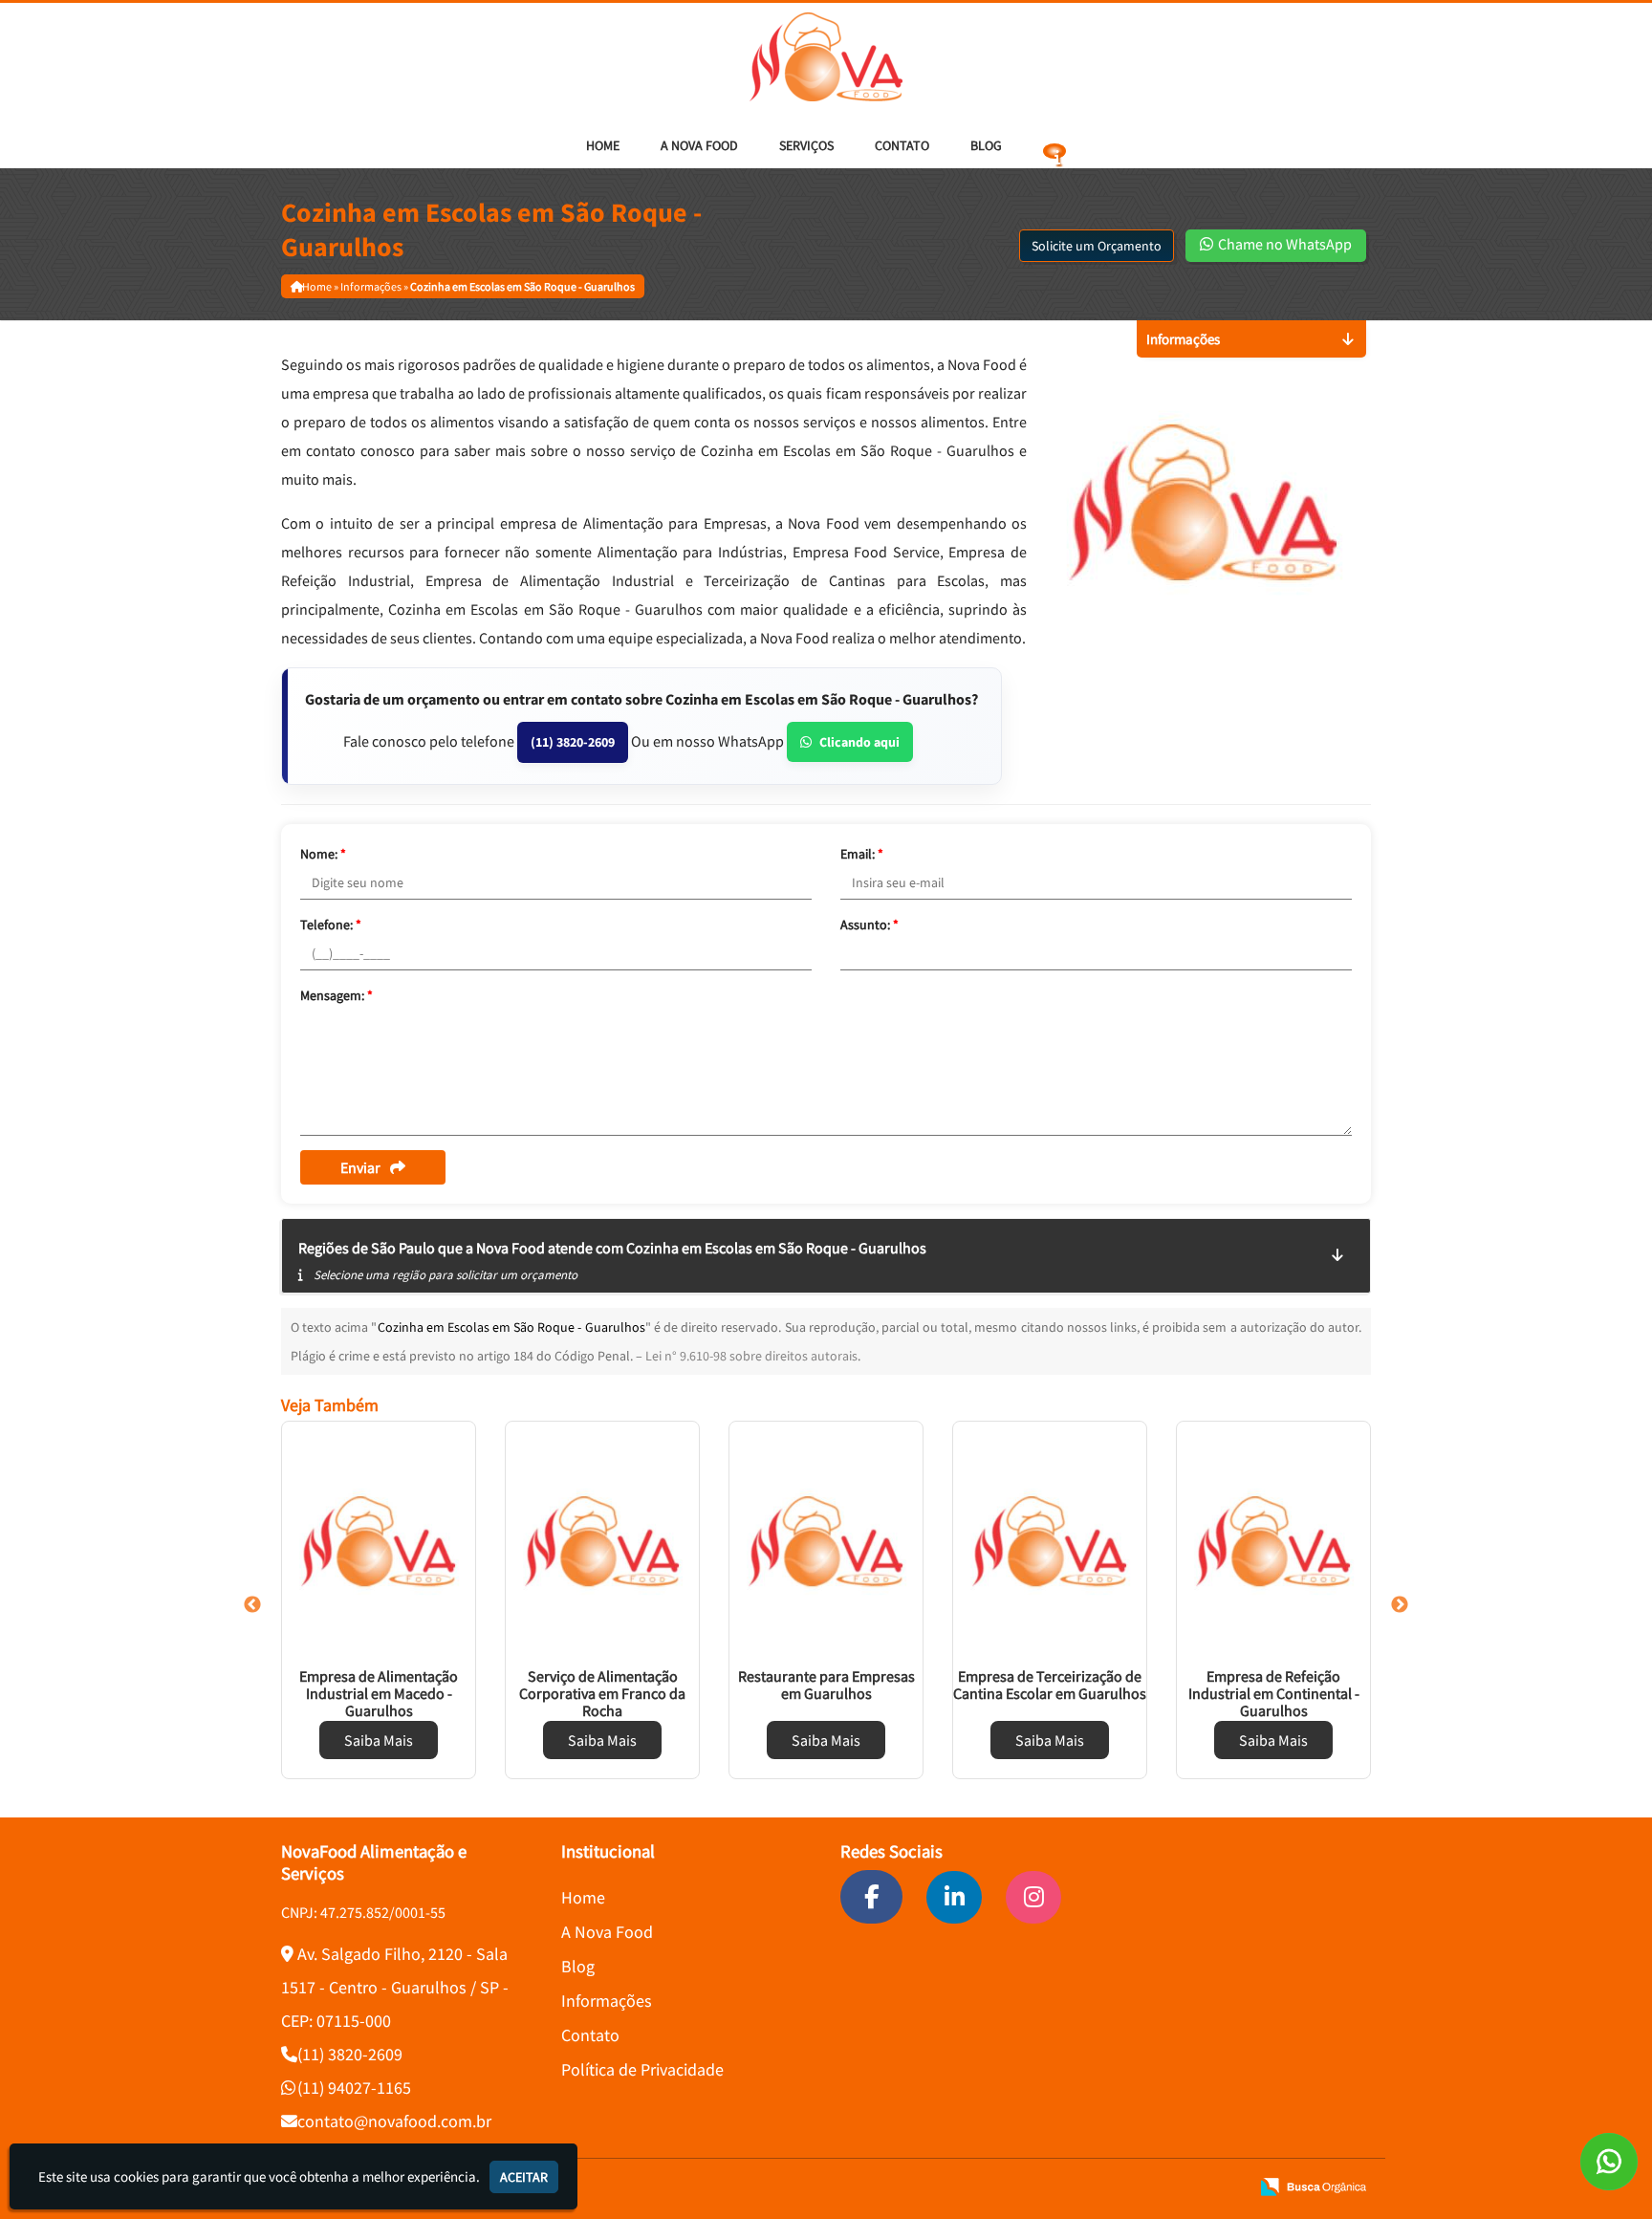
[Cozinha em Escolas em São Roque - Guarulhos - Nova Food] (826, 57)
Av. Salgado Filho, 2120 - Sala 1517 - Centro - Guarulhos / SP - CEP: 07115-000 (395, 1987)
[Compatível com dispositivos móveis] (1226, 2187)
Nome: (323, 854)
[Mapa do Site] (1052, 2187)
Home (603, 145)
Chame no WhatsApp (1283, 244)
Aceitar (524, 2177)
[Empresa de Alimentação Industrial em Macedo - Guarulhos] (379, 1541)
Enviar (360, 1167)
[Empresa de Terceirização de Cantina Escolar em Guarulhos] (1050, 1541)
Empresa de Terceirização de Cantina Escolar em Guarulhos (1050, 1685)
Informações (607, 2001)
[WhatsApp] (1609, 2162)
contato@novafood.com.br (394, 2121)
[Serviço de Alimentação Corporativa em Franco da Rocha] (602, 1541)
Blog (986, 145)
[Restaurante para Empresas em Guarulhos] (826, 1541)
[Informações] (1054, 145)
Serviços (806, 145)
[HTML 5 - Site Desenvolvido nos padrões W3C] (1096, 2187)
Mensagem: (337, 995)
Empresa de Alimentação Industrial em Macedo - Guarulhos (379, 1693)
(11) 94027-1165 (354, 2088)
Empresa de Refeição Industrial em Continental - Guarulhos (1274, 1693)
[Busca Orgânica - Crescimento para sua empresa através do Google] (1313, 2185)
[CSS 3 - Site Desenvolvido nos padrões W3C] (1161, 2187)
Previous (252, 1605)
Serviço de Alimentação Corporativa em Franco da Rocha (602, 1693)
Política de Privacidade (642, 2069)
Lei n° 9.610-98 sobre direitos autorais (751, 1356)
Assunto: (869, 925)
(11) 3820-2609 (573, 742)
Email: (862, 854)
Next (1400, 1605)
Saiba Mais (379, 1740)
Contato (902, 145)
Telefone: (331, 925)
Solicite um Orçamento (1097, 246)
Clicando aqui (859, 742)
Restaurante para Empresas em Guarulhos (826, 1685)
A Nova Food (699, 145)
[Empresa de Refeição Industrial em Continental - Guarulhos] (1273, 1541)
